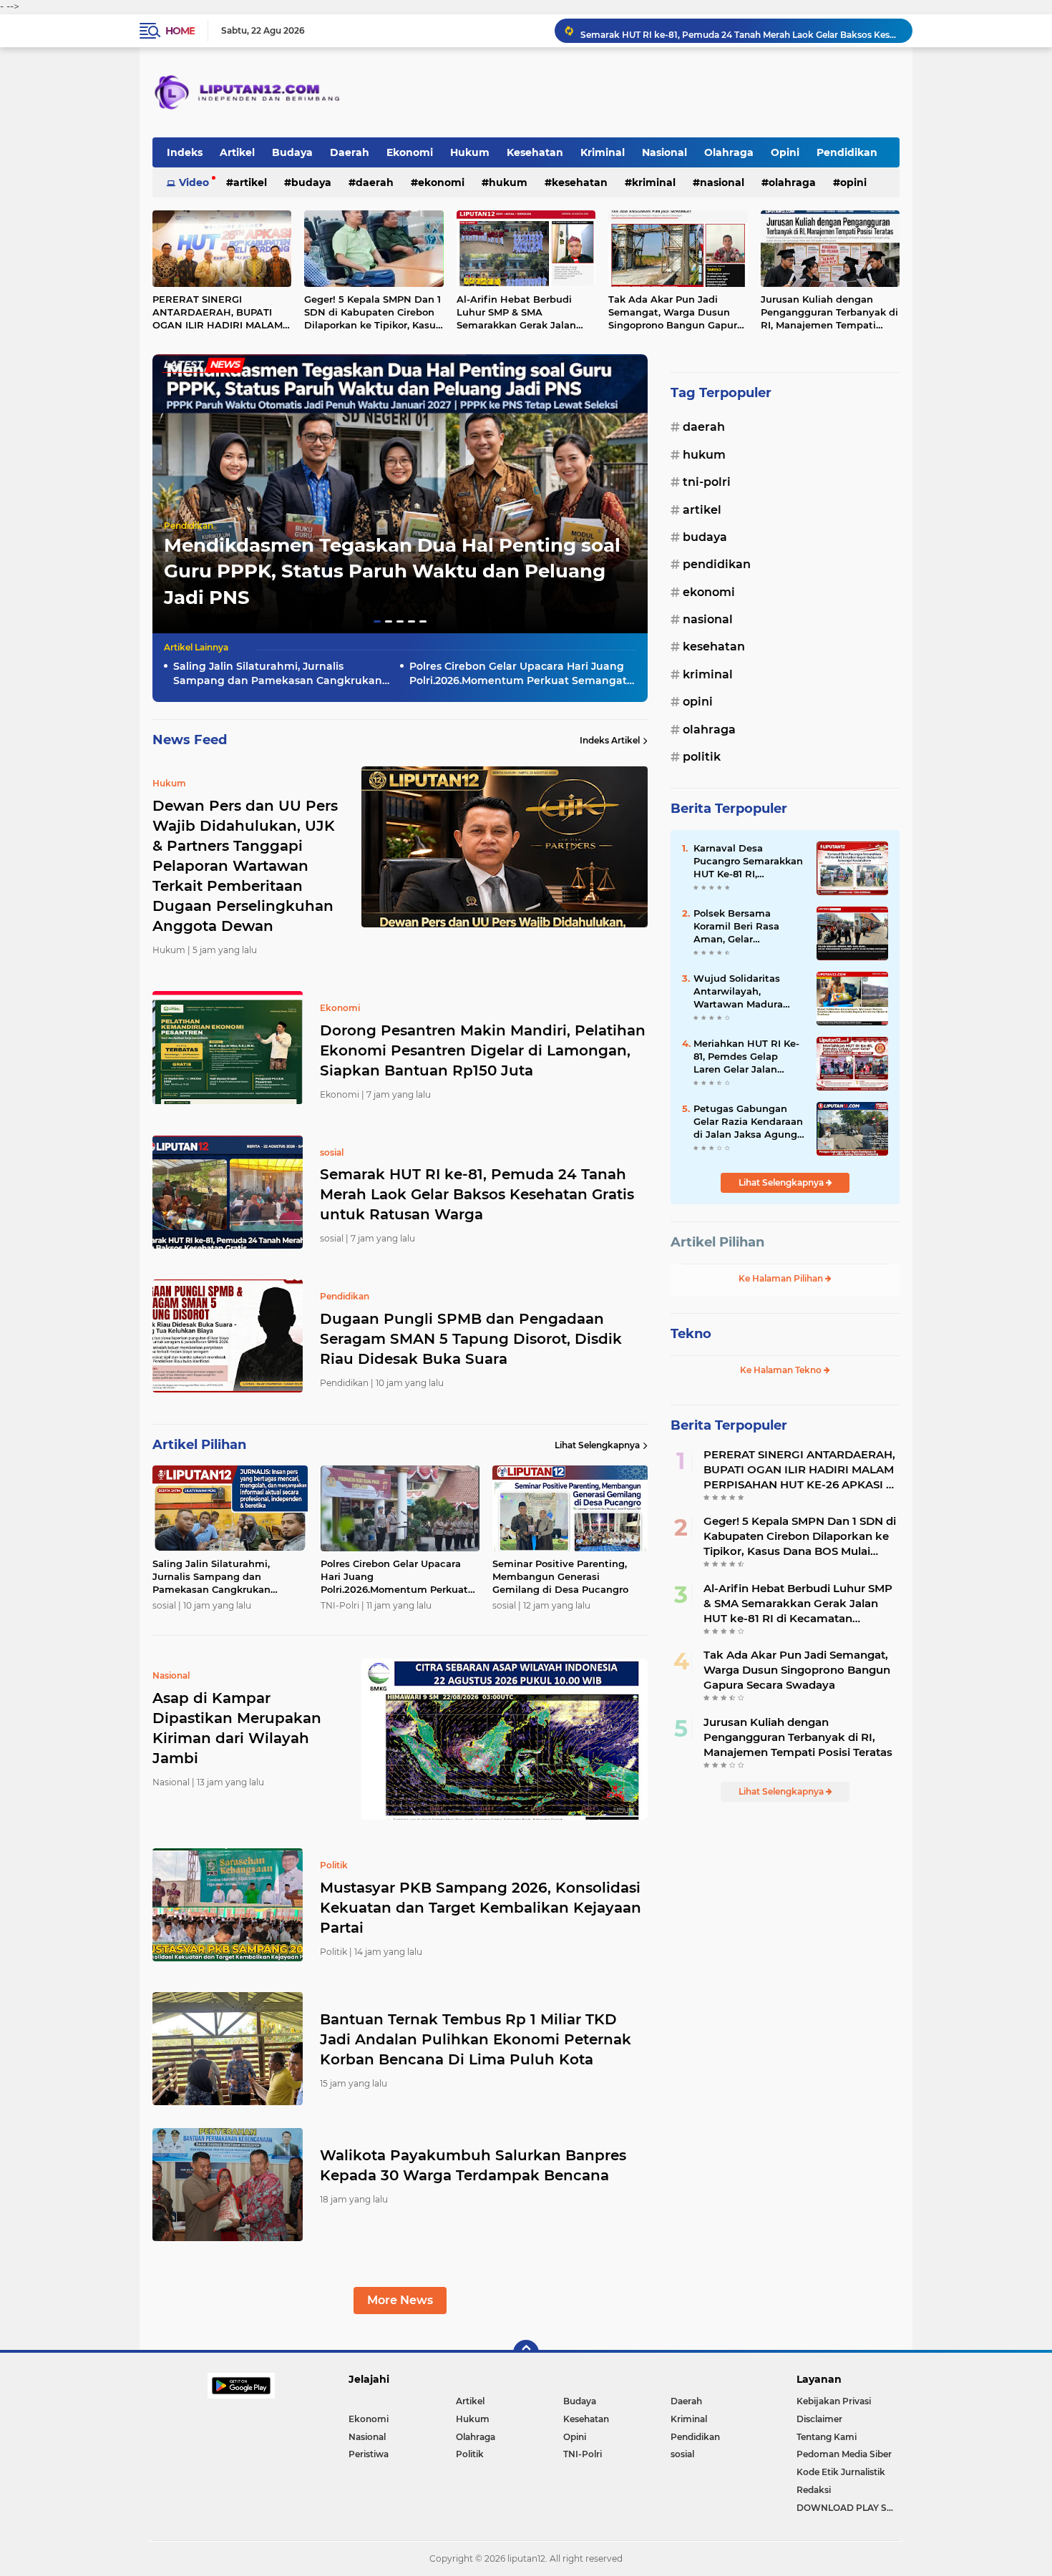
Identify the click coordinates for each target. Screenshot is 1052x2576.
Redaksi (814, 2490)
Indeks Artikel (610, 740)
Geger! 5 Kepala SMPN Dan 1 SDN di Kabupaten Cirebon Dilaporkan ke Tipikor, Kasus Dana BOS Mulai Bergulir (372, 313)
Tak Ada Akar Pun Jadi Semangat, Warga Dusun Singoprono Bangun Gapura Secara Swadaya (676, 313)
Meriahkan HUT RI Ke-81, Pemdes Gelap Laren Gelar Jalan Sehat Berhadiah (746, 1057)
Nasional (664, 152)
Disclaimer (819, 2419)
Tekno (691, 1334)
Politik (702, 757)
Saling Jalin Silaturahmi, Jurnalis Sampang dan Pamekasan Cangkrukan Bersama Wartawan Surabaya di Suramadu (278, 674)
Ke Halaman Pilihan (782, 1278)
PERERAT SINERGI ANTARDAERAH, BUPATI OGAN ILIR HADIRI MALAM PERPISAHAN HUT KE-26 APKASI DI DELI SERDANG (218, 313)
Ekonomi (410, 152)
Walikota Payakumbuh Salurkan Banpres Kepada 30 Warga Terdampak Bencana (473, 2165)
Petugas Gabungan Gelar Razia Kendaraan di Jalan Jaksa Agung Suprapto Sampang (748, 1122)
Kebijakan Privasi (834, 2401)
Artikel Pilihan (717, 1242)
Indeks (185, 152)
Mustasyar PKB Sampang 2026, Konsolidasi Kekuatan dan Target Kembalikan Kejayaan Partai (481, 1908)
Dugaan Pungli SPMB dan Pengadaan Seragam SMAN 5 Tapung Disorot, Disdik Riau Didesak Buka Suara (740, 38)
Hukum (470, 152)
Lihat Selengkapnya (597, 1445)
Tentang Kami (827, 2437)
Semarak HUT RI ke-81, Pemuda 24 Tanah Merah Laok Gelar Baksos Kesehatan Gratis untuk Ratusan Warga (477, 1194)
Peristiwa (369, 2454)
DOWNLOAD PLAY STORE (848, 2508)
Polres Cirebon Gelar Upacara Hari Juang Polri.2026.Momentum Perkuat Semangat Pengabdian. (518, 674)
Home (180, 31)
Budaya (292, 152)
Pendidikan (847, 152)
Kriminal (603, 152)
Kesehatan (535, 152)
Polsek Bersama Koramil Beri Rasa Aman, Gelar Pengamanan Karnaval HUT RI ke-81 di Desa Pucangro (749, 927)
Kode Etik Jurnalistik (841, 2472)
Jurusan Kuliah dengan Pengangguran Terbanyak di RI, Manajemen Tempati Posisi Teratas (829, 313)
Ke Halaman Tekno (782, 1370)
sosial (682, 2454)
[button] (377, 621)
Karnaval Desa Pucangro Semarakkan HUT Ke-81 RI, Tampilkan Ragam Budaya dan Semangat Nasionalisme (749, 862)
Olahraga (729, 152)
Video (194, 182)
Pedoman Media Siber (844, 2454)
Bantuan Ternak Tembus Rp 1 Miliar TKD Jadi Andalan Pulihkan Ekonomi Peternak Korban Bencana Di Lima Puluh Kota (476, 2039)
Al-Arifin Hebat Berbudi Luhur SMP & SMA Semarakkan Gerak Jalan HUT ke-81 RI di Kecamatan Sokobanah (522, 313)
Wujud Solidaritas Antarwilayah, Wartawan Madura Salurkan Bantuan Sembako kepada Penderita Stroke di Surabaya (740, 992)
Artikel (237, 152)
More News (400, 2300)
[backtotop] (526, 2353)
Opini (785, 152)
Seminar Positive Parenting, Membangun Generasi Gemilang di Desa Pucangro (560, 1576)
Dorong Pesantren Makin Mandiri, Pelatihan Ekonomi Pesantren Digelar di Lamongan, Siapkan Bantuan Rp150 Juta (483, 1050)
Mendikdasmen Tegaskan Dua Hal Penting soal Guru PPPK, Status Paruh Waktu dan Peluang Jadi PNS (392, 571)
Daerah (350, 152)
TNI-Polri (707, 482)
